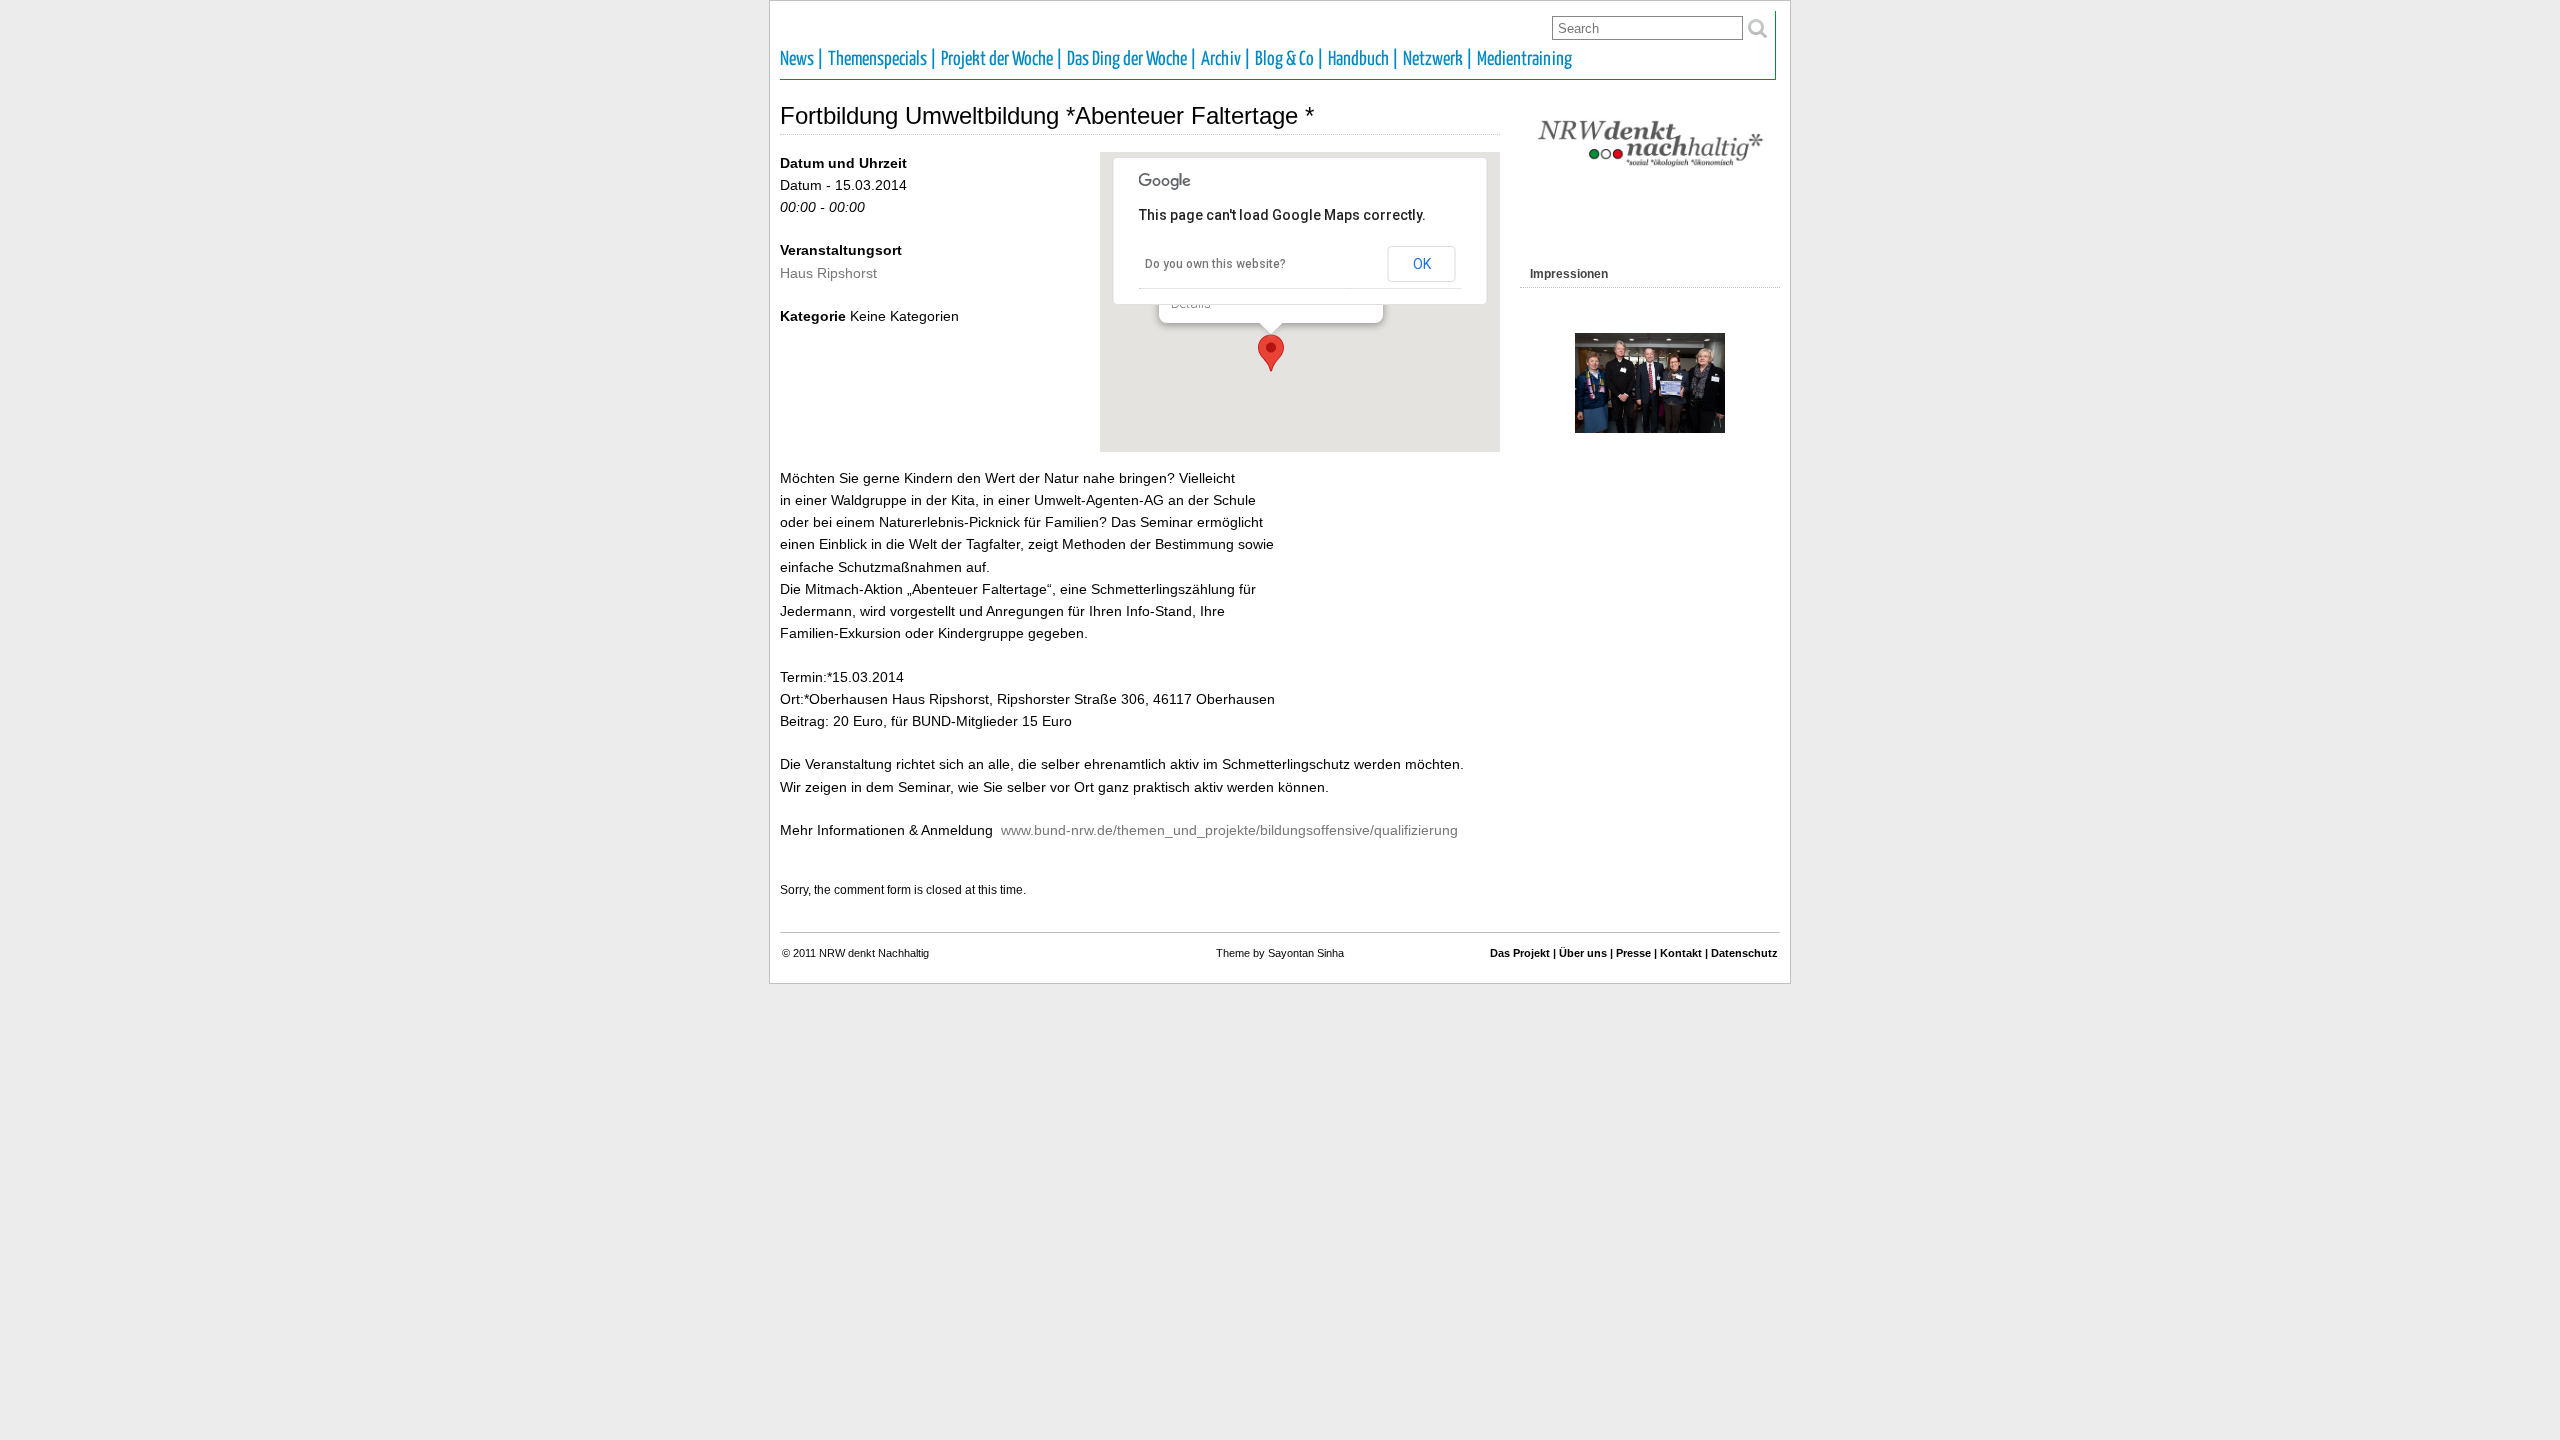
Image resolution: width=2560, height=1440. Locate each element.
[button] (1271, 353)
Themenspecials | (882, 59)
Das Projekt (1520, 953)
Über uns (1583, 953)
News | (802, 59)
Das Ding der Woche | (1132, 59)
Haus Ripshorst (828, 273)
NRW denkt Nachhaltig (874, 953)
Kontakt (1681, 953)
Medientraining (1524, 59)
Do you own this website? (1215, 264)
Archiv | (1226, 59)
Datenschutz (1744, 953)
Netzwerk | (1438, 59)
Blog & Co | (1289, 59)
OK (1422, 264)
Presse (1633, 953)
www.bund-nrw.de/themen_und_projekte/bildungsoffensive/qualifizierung (1229, 830)
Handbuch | (1363, 59)
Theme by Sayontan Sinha (1280, 953)
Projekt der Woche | (1002, 59)
